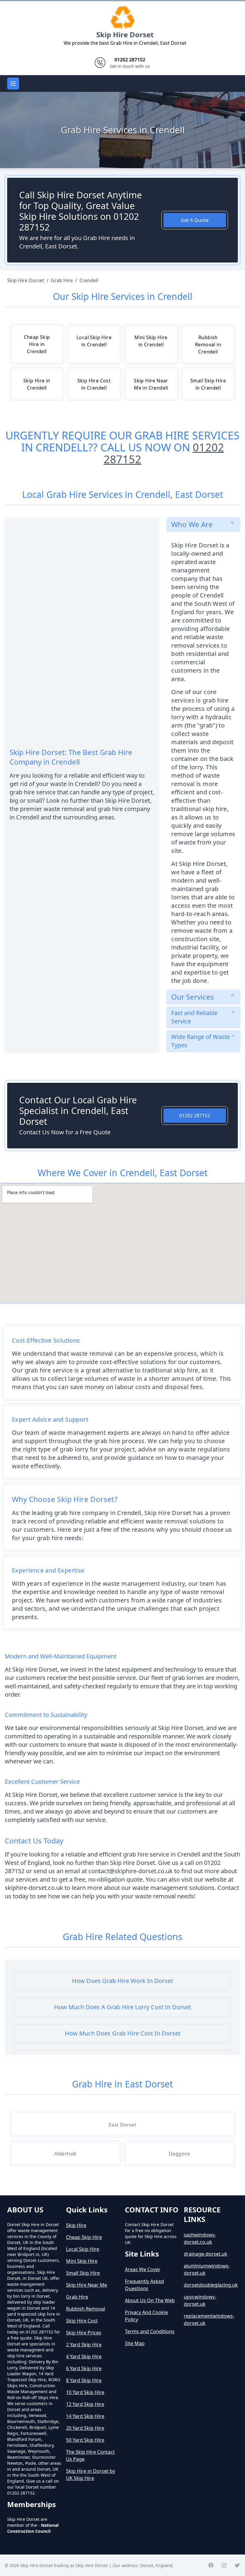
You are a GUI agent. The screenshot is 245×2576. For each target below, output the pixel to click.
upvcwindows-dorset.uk (200, 2300)
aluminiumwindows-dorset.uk (207, 2269)
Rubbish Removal (86, 2309)
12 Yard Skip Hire (85, 2404)
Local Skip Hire (83, 2249)
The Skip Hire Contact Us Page (90, 2455)
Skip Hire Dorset (125, 34)
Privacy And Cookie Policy (146, 2316)
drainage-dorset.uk (206, 2254)
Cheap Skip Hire (84, 2237)
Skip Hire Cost (82, 2321)
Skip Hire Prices (84, 2333)
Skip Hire (76, 2225)
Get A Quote (195, 220)
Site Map (135, 2343)
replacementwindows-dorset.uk (209, 2319)
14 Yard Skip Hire (85, 2416)
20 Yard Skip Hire (85, 2428)
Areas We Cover (143, 2269)
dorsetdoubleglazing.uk (211, 2285)
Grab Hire (77, 2297)
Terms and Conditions (150, 2331)
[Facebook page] (211, 2565)
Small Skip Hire (83, 2273)
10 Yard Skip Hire (85, 2392)
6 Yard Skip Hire (84, 2368)
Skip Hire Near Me (86, 2285)
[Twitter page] (237, 2565)
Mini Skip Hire (82, 2261)
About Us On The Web (150, 2300)
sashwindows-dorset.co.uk (200, 2238)
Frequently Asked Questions (144, 2285)
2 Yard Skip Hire (84, 2345)
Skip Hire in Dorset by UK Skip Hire (91, 2475)
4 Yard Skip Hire (84, 2356)
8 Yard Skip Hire (84, 2380)
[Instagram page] (224, 2565)
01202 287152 (195, 1116)
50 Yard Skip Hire (85, 2440)
